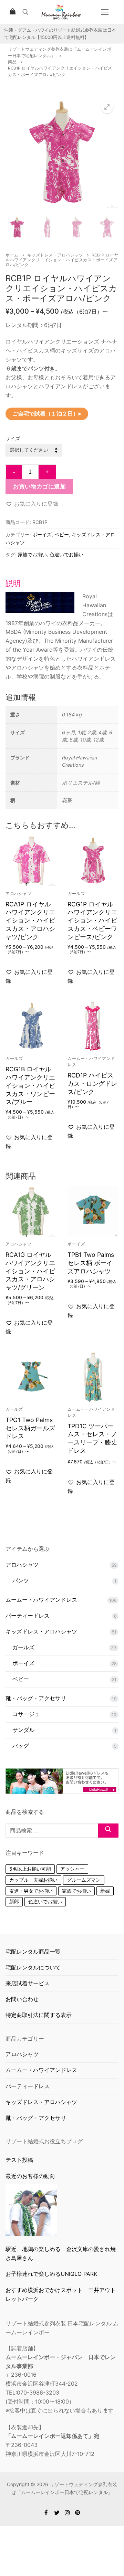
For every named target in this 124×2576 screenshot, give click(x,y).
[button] (107, 107)
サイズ (13, 438)
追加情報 (21, 697)
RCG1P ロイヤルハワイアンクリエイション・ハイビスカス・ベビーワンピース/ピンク (92, 921)
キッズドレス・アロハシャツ (55, 255)
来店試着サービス (28, 1983)
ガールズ (76, 894)
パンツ (21, 1580)
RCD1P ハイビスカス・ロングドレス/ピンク (92, 1084)
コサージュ (26, 1714)
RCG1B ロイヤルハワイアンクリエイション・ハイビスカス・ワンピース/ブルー (30, 1085)
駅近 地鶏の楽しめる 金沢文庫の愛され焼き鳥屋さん (61, 2253)
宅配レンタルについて (33, 1967)
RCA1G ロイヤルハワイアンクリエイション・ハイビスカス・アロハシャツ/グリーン (30, 1271)
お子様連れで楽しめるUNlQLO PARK (51, 2274)
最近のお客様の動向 (30, 2176)
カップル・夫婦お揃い (33, 1880)
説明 (13, 583)
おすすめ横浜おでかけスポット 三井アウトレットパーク (61, 2294)
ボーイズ (42, 534)
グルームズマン (84, 1880)
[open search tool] (25, 12)
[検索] (108, 1831)
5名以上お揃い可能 (30, 1869)
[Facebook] (46, 2512)
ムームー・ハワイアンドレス (41, 1600)
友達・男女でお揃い (31, 1891)
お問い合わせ (22, 1999)
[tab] (62, 630)
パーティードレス (28, 1616)
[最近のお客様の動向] (31, 2210)
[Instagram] (67, 2512)
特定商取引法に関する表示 (39, 2015)
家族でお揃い (32, 554)
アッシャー (72, 1869)
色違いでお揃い (66, 554)
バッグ (21, 1746)
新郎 (14, 1901)
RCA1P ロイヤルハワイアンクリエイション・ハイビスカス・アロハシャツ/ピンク (30, 921)
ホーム (12, 255)
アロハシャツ (18, 894)
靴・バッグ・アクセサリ (36, 1698)
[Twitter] (57, 2512)
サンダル (23, 1730)
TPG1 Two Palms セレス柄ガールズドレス (30, 1428)
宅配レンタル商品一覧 (33, 1952)
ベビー (62, 534)
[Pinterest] (78, 2512)
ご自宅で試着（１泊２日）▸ (47, 413)
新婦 (105, 1891)
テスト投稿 (19, 2160)
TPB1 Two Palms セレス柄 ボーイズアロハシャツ (91, 1263)
